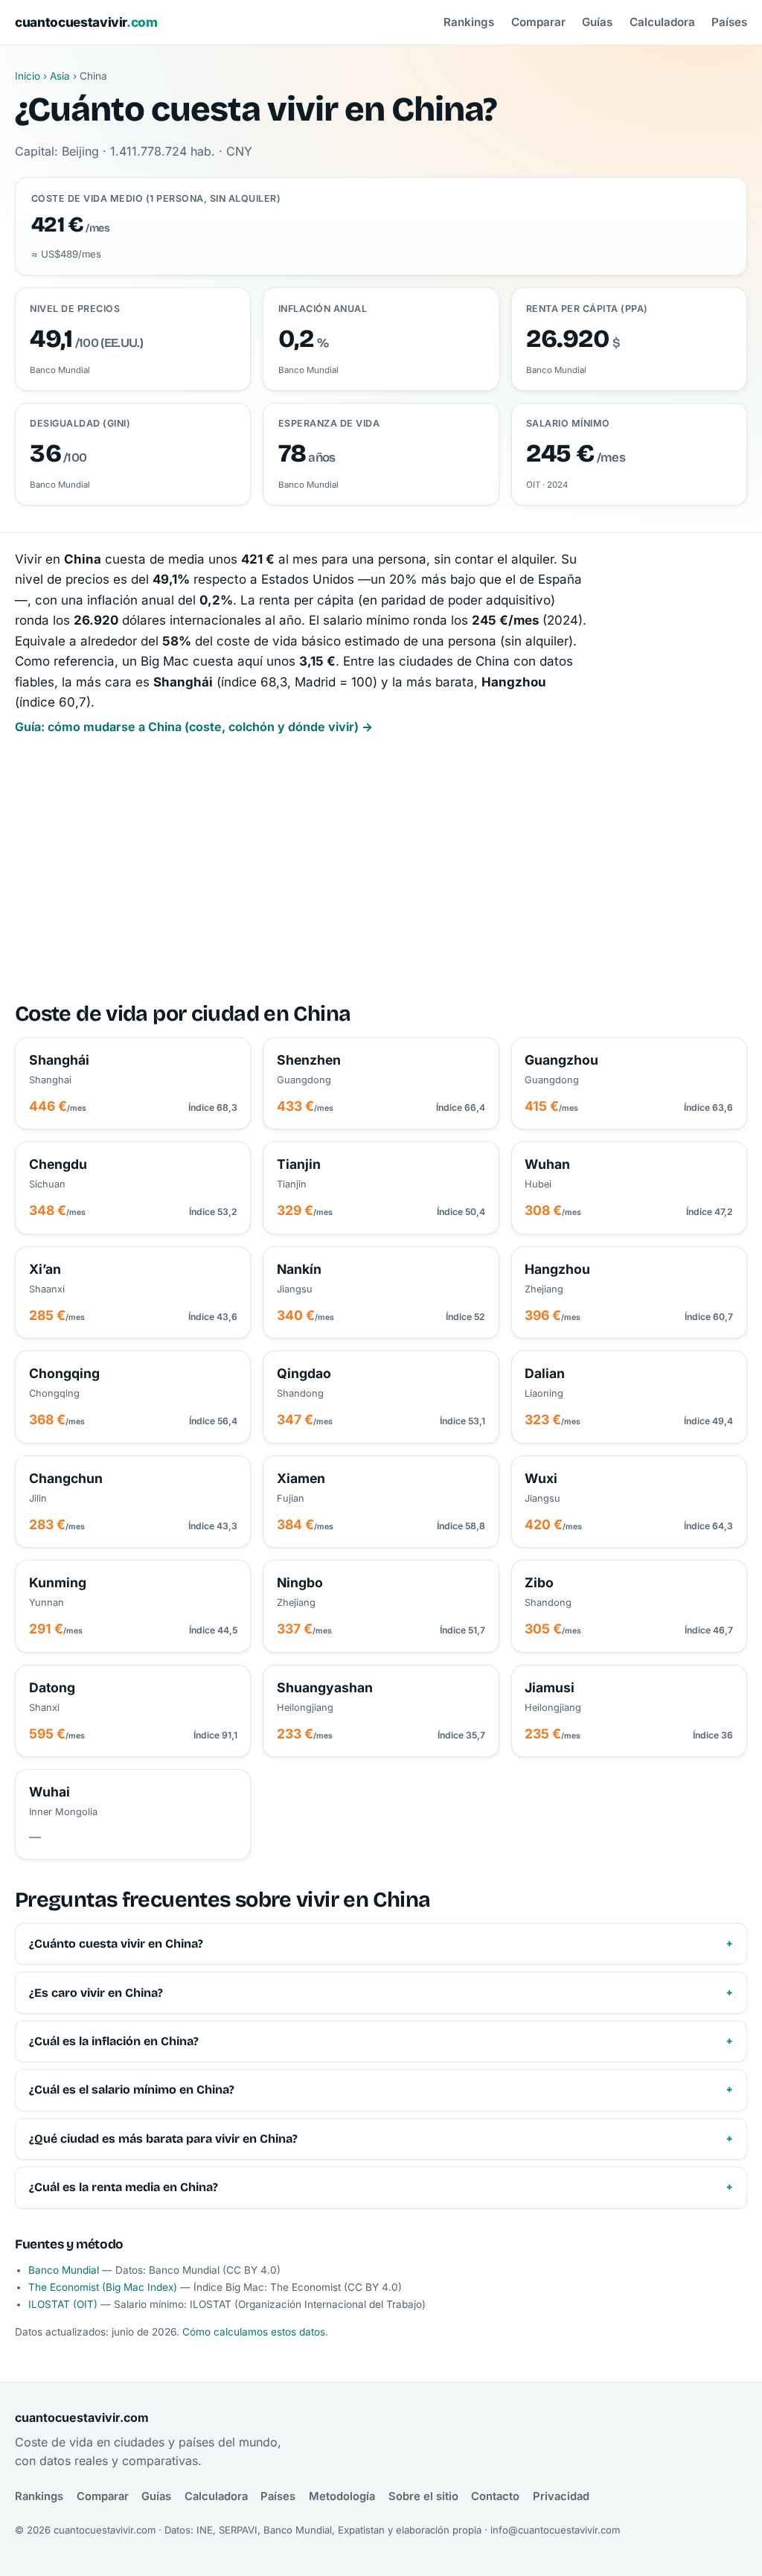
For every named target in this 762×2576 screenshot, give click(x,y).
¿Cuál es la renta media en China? (124, 2187)
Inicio (28, 76)
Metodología (342, 2496)
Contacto (495, 2496)
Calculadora (662, 22)
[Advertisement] (381, 870)
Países (729, 22)
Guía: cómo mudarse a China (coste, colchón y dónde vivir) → (194, 727)
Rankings (469, 22)
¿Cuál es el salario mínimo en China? (132, 2089)
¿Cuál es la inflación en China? (114, 2041)
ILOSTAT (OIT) (63, 2304)
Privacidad (561, 2496)
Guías (597, 22)
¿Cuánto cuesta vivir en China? (116, 1944)
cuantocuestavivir (86, 22)
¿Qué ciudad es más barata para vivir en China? (163, 2139)
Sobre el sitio (423, 2496)
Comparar (538, 22)
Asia (60, 76)
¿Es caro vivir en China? (96, 1993)
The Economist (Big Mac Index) (103, 2287)
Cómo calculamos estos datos (254, 2332)
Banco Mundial (64, 2270)
